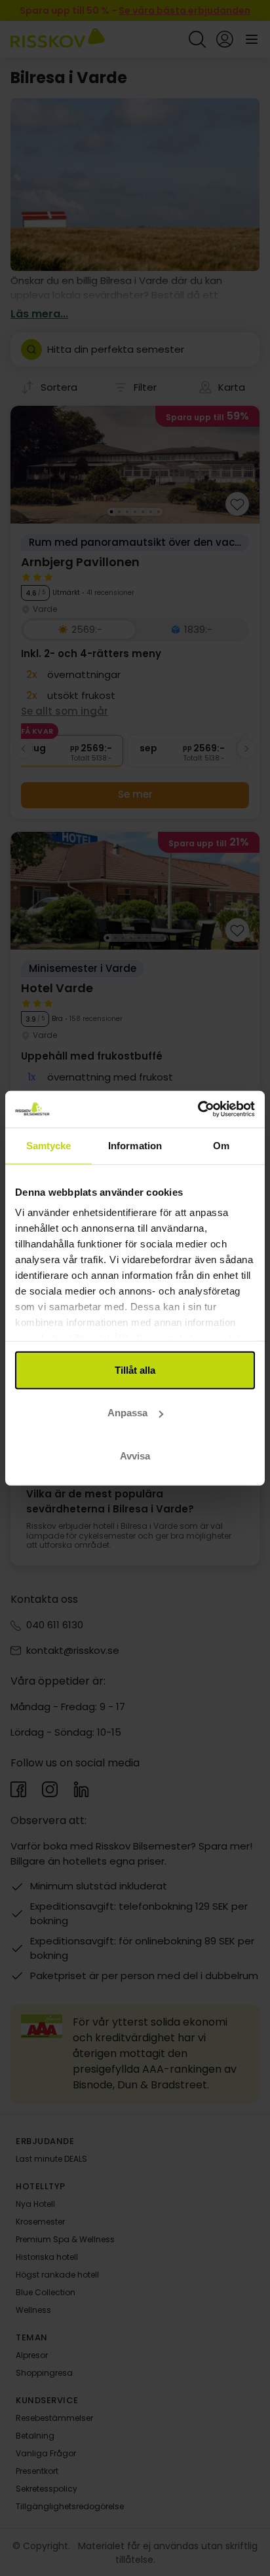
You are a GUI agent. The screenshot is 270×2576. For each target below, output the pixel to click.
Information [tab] (135, 1145)
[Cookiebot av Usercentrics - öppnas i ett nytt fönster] (198, 1109)
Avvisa (135, 1455)
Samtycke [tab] (49, 1145)
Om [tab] (221, 1145)
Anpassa (127, 1413)
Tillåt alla (135, 1369)
